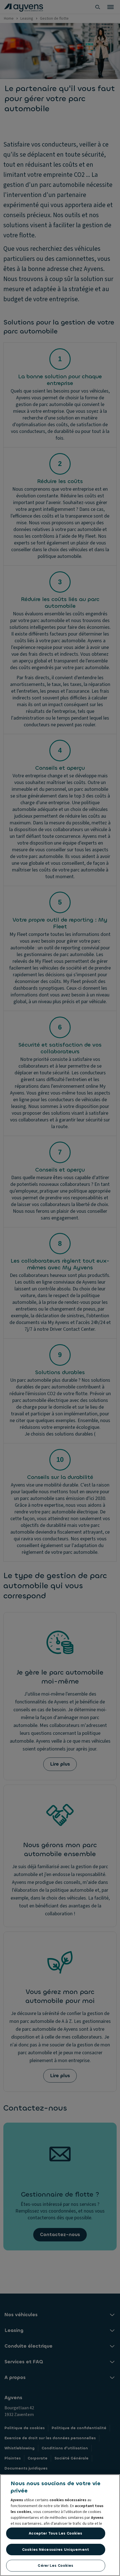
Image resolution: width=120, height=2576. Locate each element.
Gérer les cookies (55, 2565)
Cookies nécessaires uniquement (56, 2550)
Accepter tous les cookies (55, 2533)
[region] (60, 2525)
